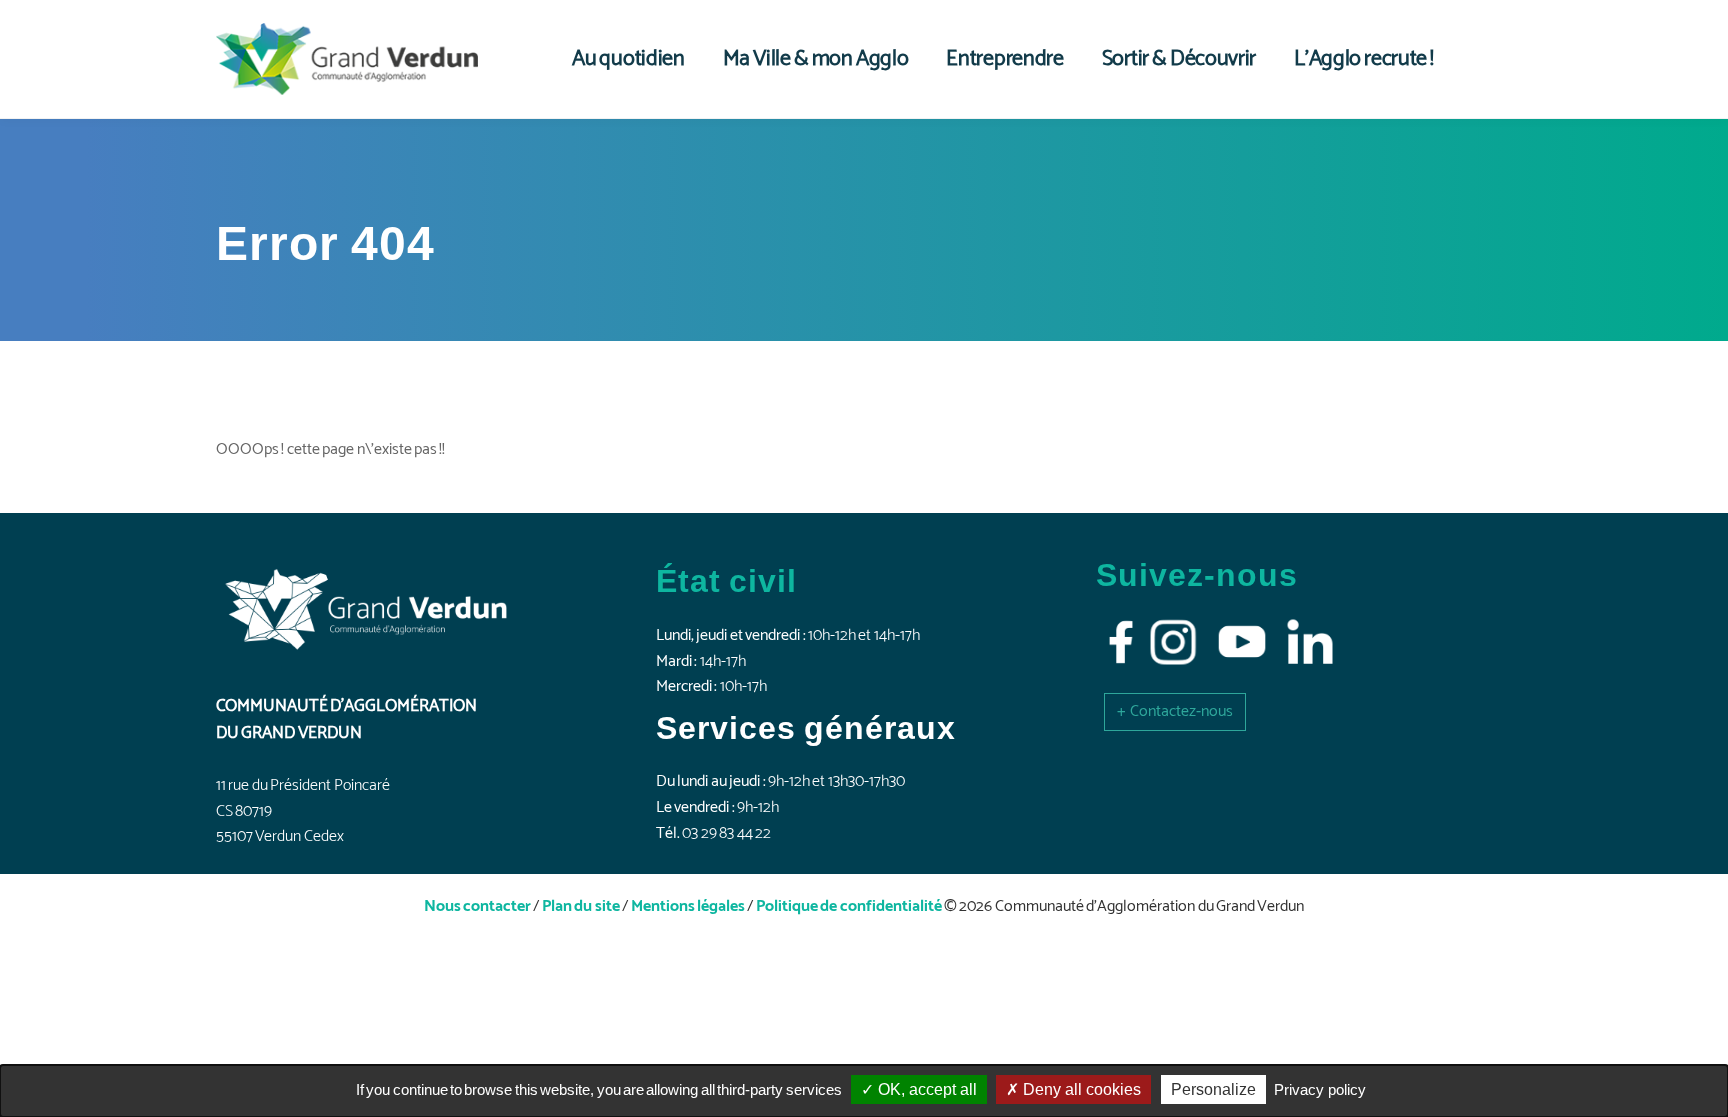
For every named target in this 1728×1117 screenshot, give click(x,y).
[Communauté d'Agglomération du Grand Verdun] (347, 59)
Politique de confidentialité (849, 906)
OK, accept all (925, 1089)
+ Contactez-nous (1175, 711)
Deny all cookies (1080, 1089)
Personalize (1213, 1089)
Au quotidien (628, 59)
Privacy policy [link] (1320, 1089)
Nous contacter (477, 906)
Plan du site (581, 906)
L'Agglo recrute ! (1364, 59)
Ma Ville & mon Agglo (816, 59)
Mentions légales (688, 906)
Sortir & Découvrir (1179, 59)
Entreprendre (1004, 59)
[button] (1175, 711)
